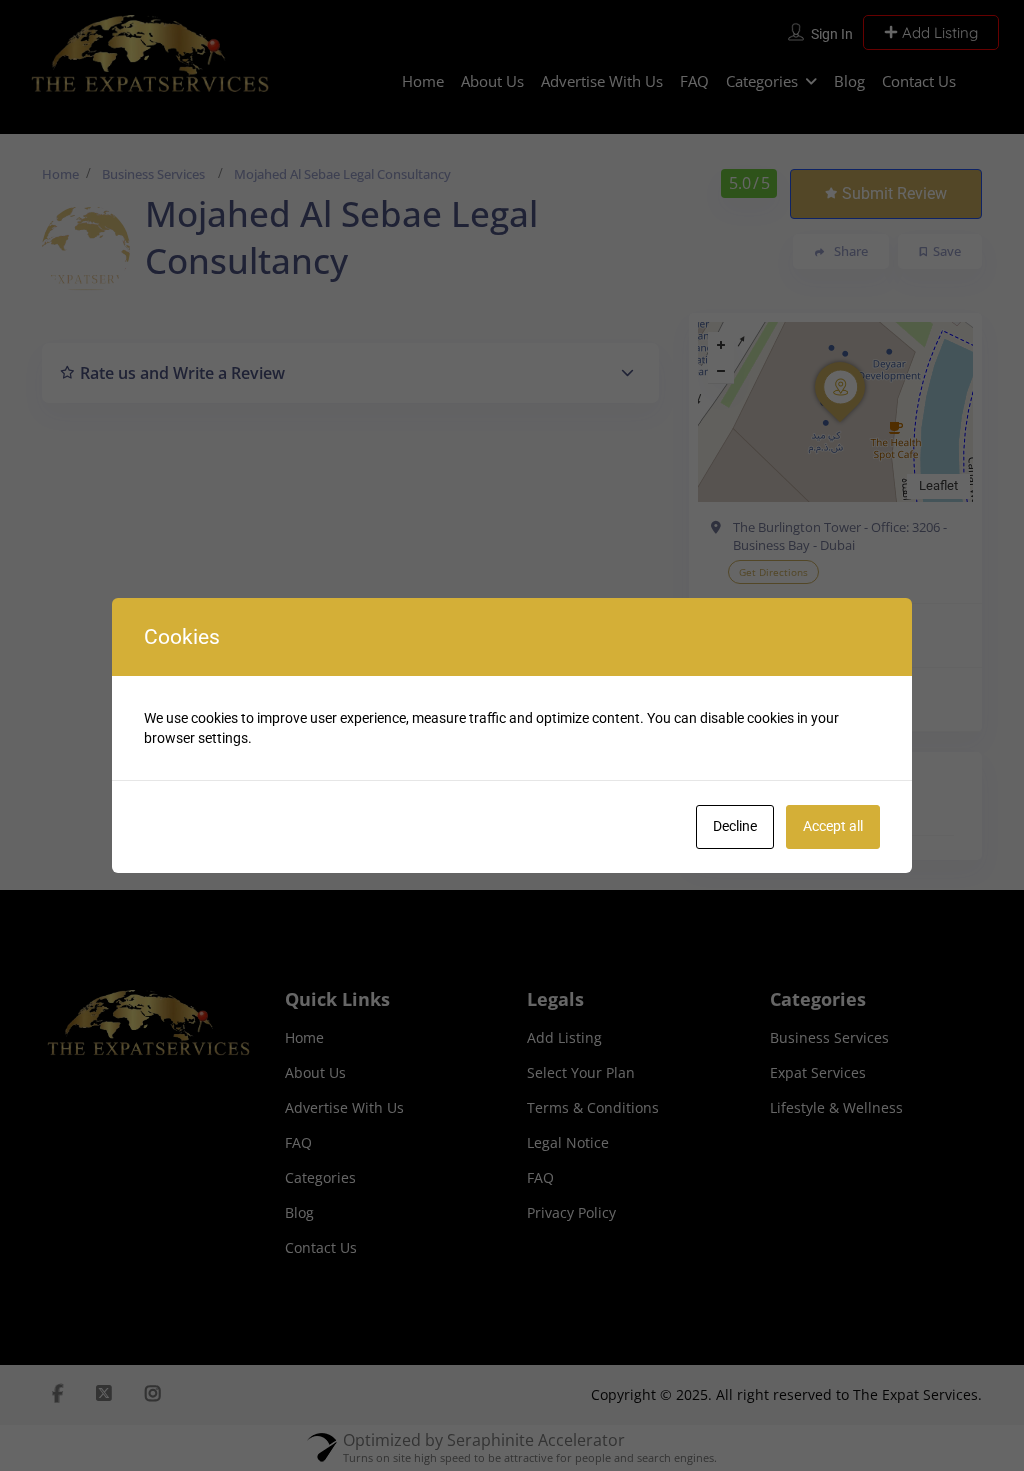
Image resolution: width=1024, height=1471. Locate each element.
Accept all (833, 826)
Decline (735, 826)
